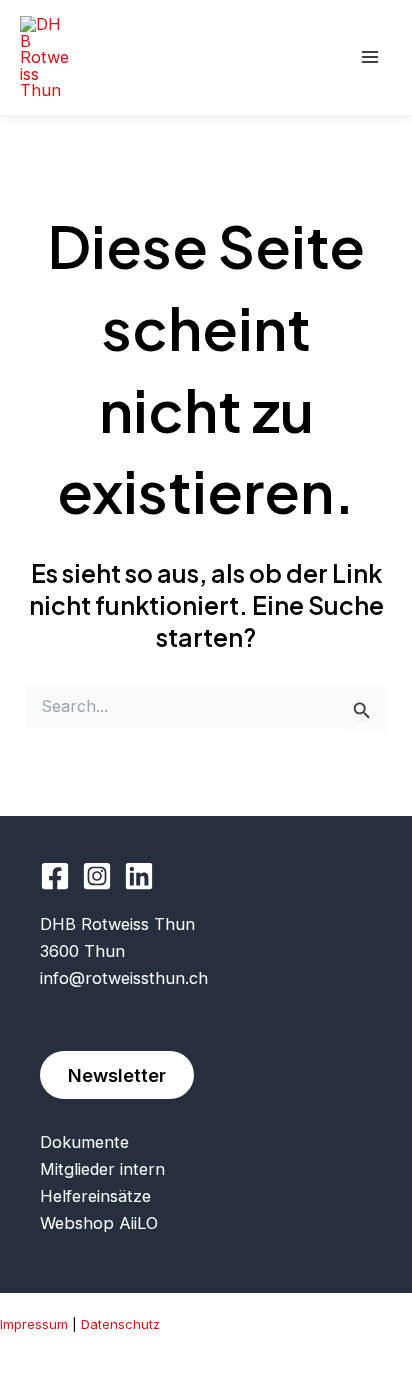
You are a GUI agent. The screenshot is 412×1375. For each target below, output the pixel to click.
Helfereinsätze (95, 1196)
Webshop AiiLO (99, 1223)
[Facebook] (55, 876)
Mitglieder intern (102, 1169)
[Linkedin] (139, 876)
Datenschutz (120, 1324)
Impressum (34, 1324)
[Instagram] (97, 876)
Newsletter (117, 1075)
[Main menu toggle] (369, 57)
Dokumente (84, 1142)
